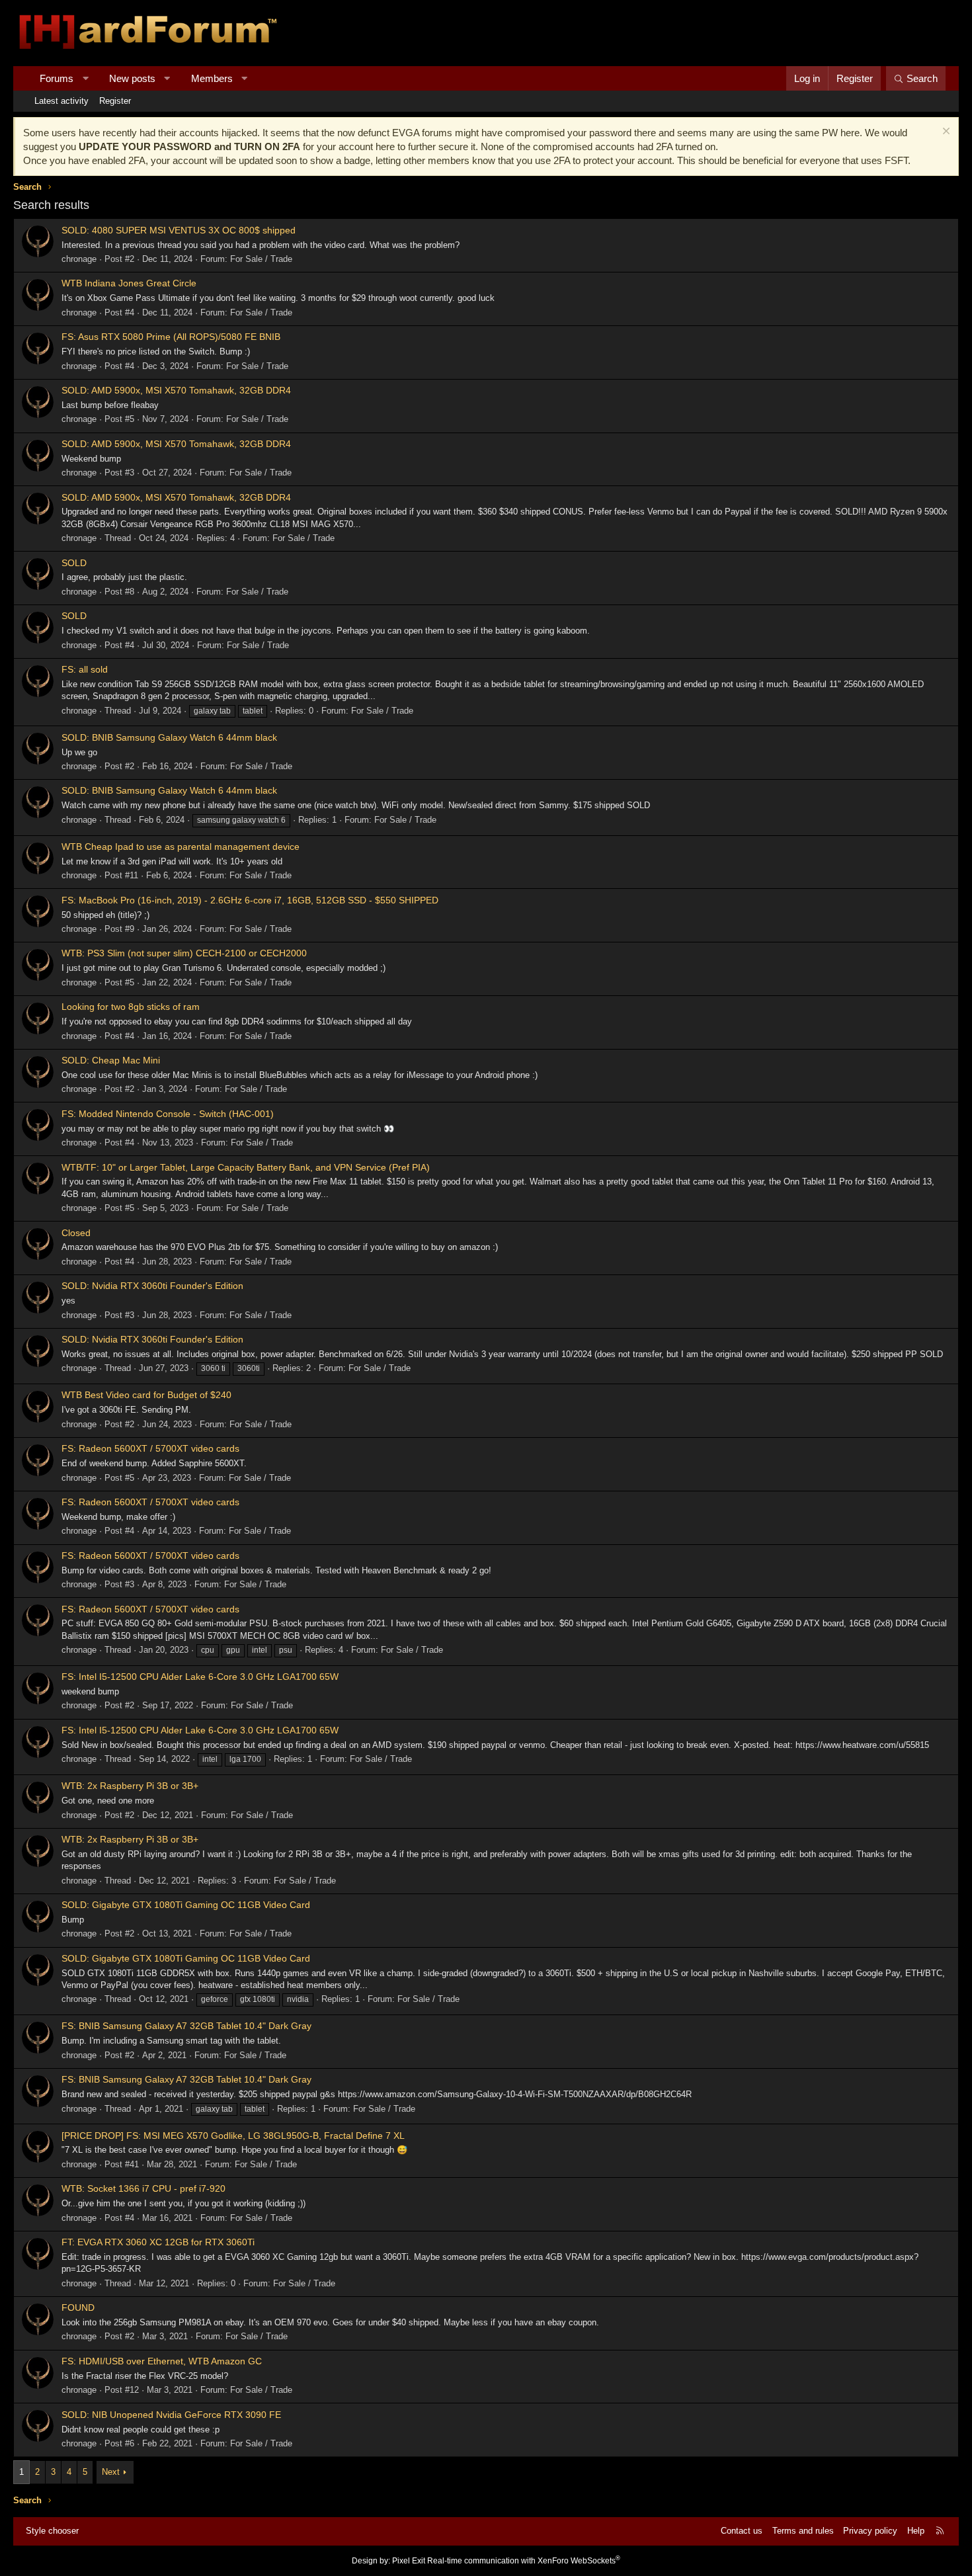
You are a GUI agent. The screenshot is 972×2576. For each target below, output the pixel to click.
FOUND (78, 2307)
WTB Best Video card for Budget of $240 (146, 1395)
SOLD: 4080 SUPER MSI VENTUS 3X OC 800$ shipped (179, 230)
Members (212, 78)
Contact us (742, 2531)
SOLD (74, 563)
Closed (76, 1233)
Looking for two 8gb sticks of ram (131, 1007)
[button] (86, 78)
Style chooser (52, 2531)
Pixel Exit (409, 2561)
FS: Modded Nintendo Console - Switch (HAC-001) (168, 1114)
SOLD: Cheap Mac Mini (111, 1060)
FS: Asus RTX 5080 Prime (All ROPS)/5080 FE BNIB (171, 337)
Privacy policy (870, 2531)
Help (916, 2531)
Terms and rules (803, 2531)
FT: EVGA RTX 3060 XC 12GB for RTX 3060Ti (158, 2242)
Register (115, 101)
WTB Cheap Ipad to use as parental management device (181, 847)
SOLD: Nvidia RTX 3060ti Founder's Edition (152, 1286)
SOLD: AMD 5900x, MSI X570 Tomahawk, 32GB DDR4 (176, 390)
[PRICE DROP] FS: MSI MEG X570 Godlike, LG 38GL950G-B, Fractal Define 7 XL (233, 2136)
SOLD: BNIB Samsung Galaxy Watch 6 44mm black (169, 737)
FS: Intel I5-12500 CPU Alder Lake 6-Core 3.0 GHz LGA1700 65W (200, 1677)
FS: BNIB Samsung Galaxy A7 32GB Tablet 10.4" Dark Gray (186, 2026)
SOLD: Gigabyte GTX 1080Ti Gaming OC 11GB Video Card (186, 1905)
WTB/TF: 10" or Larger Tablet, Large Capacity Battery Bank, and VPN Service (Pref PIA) (246, 1167)
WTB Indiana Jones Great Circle (129, 283)
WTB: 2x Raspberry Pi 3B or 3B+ (130, 1786)
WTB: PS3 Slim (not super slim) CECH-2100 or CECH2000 (184, 953)
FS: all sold (85, 669)
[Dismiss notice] (945, 133)
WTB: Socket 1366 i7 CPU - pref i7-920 (143, 2188)
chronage (79, 259)
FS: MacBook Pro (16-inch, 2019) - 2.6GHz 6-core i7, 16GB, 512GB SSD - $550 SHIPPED (250, 900)
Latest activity (61, 101)
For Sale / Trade (261, 259)
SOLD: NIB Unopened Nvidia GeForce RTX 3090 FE (171, 2415)
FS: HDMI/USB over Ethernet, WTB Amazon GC (162, 2361)
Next (111, 2472)
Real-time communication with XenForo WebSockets (524, 2561)
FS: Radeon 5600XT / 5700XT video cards (150, 1448)
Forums (57, 78)
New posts (132, 78)
